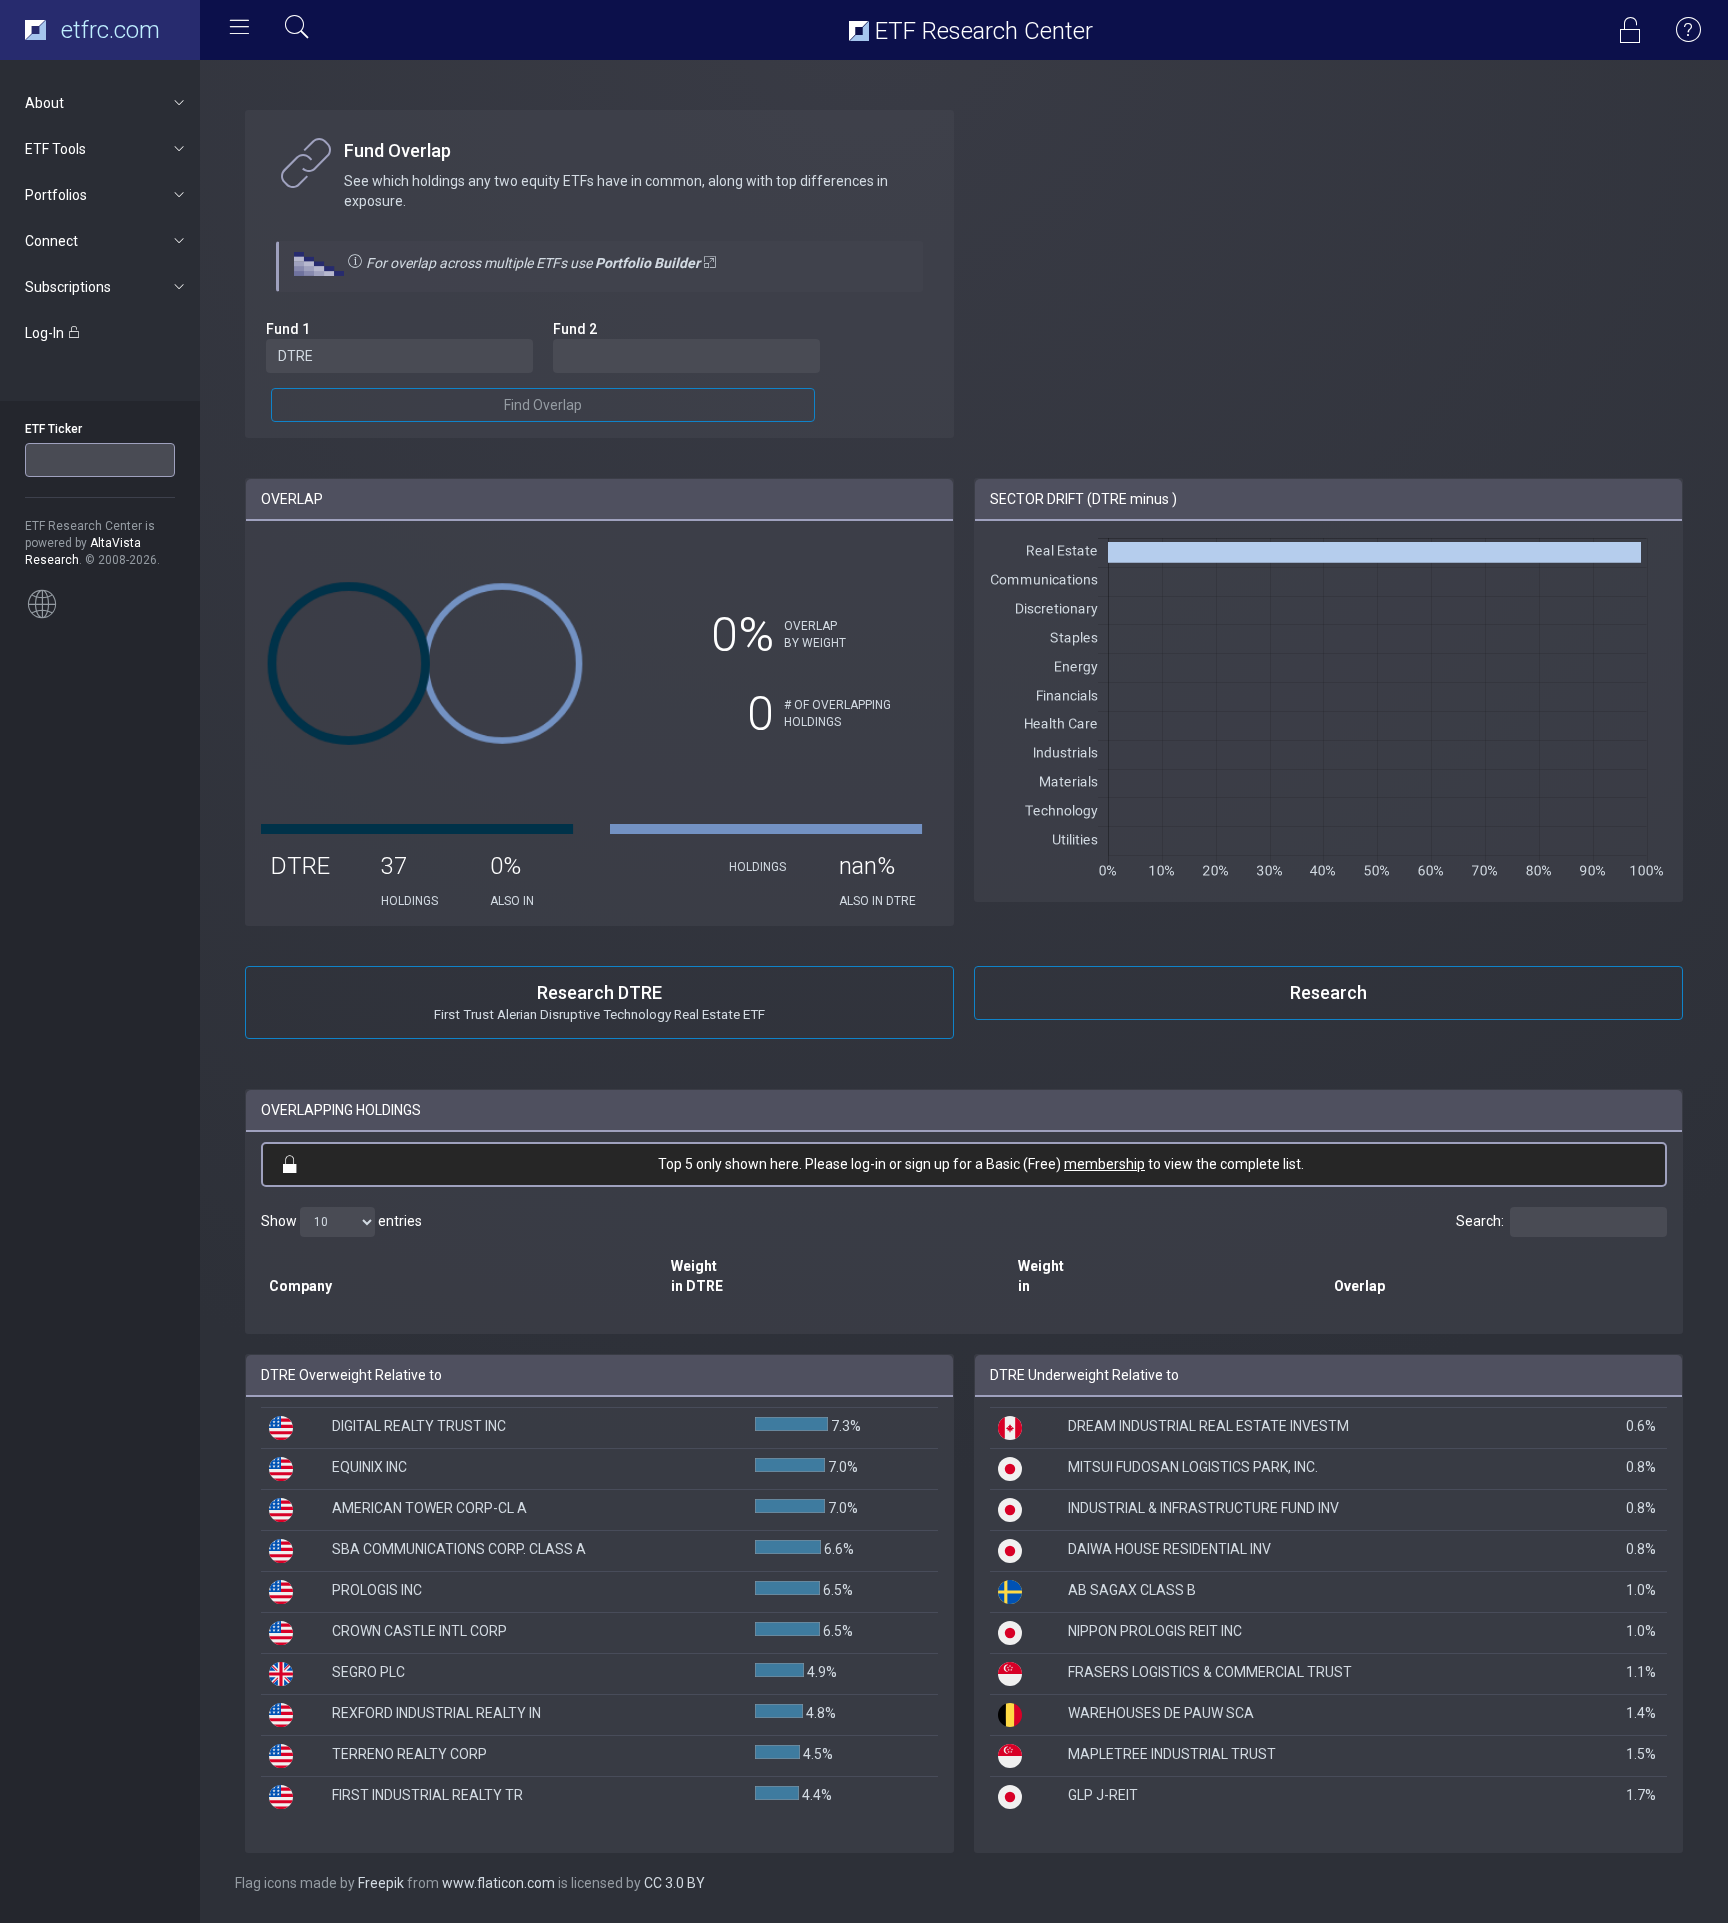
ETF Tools (55, 149)
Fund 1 (288, 329)
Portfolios (56, 195)
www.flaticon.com (498, 1883)
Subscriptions (68, 287)
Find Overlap (543, 405)
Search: (1480, 1221)
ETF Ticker (53, 429)
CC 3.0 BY (674, 1883)
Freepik (381, 1883)
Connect (51, 241)
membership (1104, 1164)
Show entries (341, 1221)
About (44, 103)
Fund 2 (575, 329)
